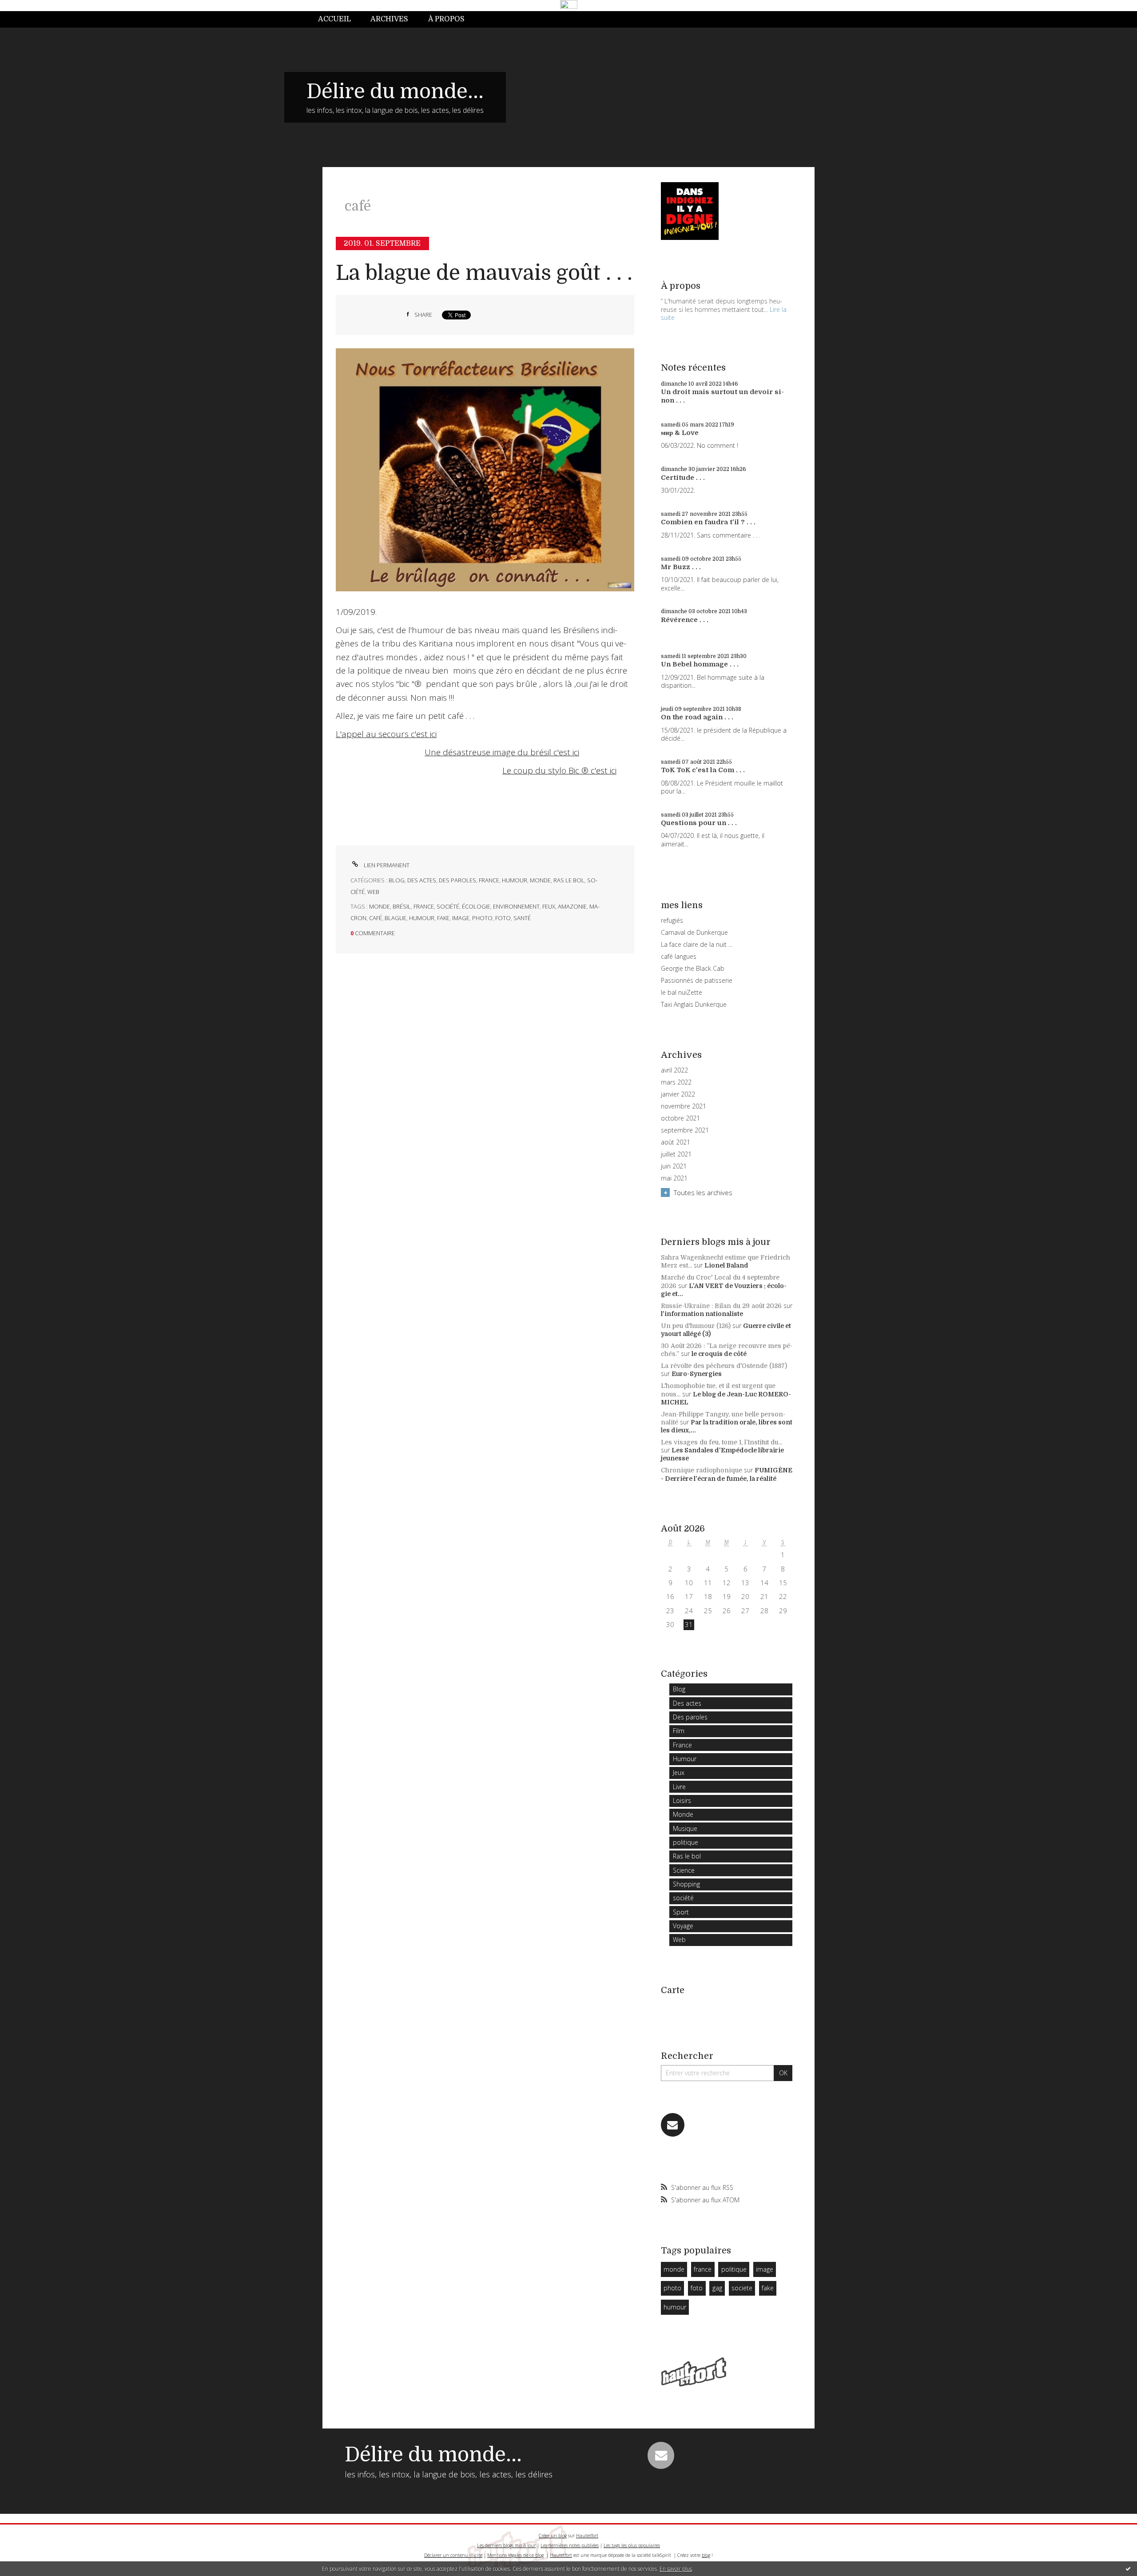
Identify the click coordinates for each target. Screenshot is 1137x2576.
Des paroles (457, 880)
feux (549, 906)
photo (482, 918)
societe (742, 2288)
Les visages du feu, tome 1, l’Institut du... (722, 1442)
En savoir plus (676, 2569)
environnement (516, 906)
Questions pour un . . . (699, 823)
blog (706, 2555)
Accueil (334, 19)
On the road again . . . (697, 717)
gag (717, 2288)
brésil (402, 906)
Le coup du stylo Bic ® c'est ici (559, 770)
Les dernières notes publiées (570, 2545)
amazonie (572, 906)
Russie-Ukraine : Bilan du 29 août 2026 (721, 1306)
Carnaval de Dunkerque (694, 932)
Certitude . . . (683, 478)
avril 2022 (674, 1070)
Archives (389, 19)
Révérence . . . (685, 620)
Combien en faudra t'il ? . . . (708, 522)
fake (443, 918)
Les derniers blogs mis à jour (506, 2545)
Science (684, 1870)
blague (396, 918)
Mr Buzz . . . (681, 567)
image (461, 918)
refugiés (672, 920)
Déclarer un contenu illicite (453, 2555)
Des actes (422, 880)
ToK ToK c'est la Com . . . (703, 770)
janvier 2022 (678, 1094)
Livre (679, 1787)
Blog (397, 880)
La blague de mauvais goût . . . (484, 273)
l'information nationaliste (702, 1314)
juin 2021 (674, 1166)
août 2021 (676, 1142)
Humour (515, 880)
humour (422, 918)
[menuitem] (339, 19)
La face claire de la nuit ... (697, 944)
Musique (685, 1828)
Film (679, 1731)
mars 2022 (676, 1082)
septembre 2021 (685, 1130)
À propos (446, 19)
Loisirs (682, 1800)
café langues (679, 956)
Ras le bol (569, 880)
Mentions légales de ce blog (515, 2555)
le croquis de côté (719, 1354)
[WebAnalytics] (569, 5)
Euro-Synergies (697, 1374)
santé (522, 918)
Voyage (683, 1926)
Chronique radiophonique (702, 1470)
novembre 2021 (684, 1106)
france (424, 906)
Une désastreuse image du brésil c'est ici (502, 752)
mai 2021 (674, 1178)
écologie (476, 906)
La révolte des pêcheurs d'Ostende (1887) (724, 1366)
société (448, 906)
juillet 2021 (676, 1154)
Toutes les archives (703, 1192)
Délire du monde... (395, 92)
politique (686, 1842)
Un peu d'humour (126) (696, 1326)
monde (380, 906)
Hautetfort (587, 2536)
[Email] (673, 2125)
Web (373, 892)
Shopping (686, 1884)
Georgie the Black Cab (693, 968)
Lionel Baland (726, 1265)
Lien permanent (386, 865)
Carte (673, 1990)
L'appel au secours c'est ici (386, 734)
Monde (540, 880)
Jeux (679, 1772)
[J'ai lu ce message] (1128, 2568)
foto (503, 918)
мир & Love (680, 433)
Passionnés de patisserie (697, 980)
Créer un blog (553, 2536)
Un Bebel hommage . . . (700, 664)
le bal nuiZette (682, 992)
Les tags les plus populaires (632, 2545)
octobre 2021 (680, 1118)
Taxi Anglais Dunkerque (694, 1004)
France (489, 880)
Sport (681, 1912)
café (376, 918)
